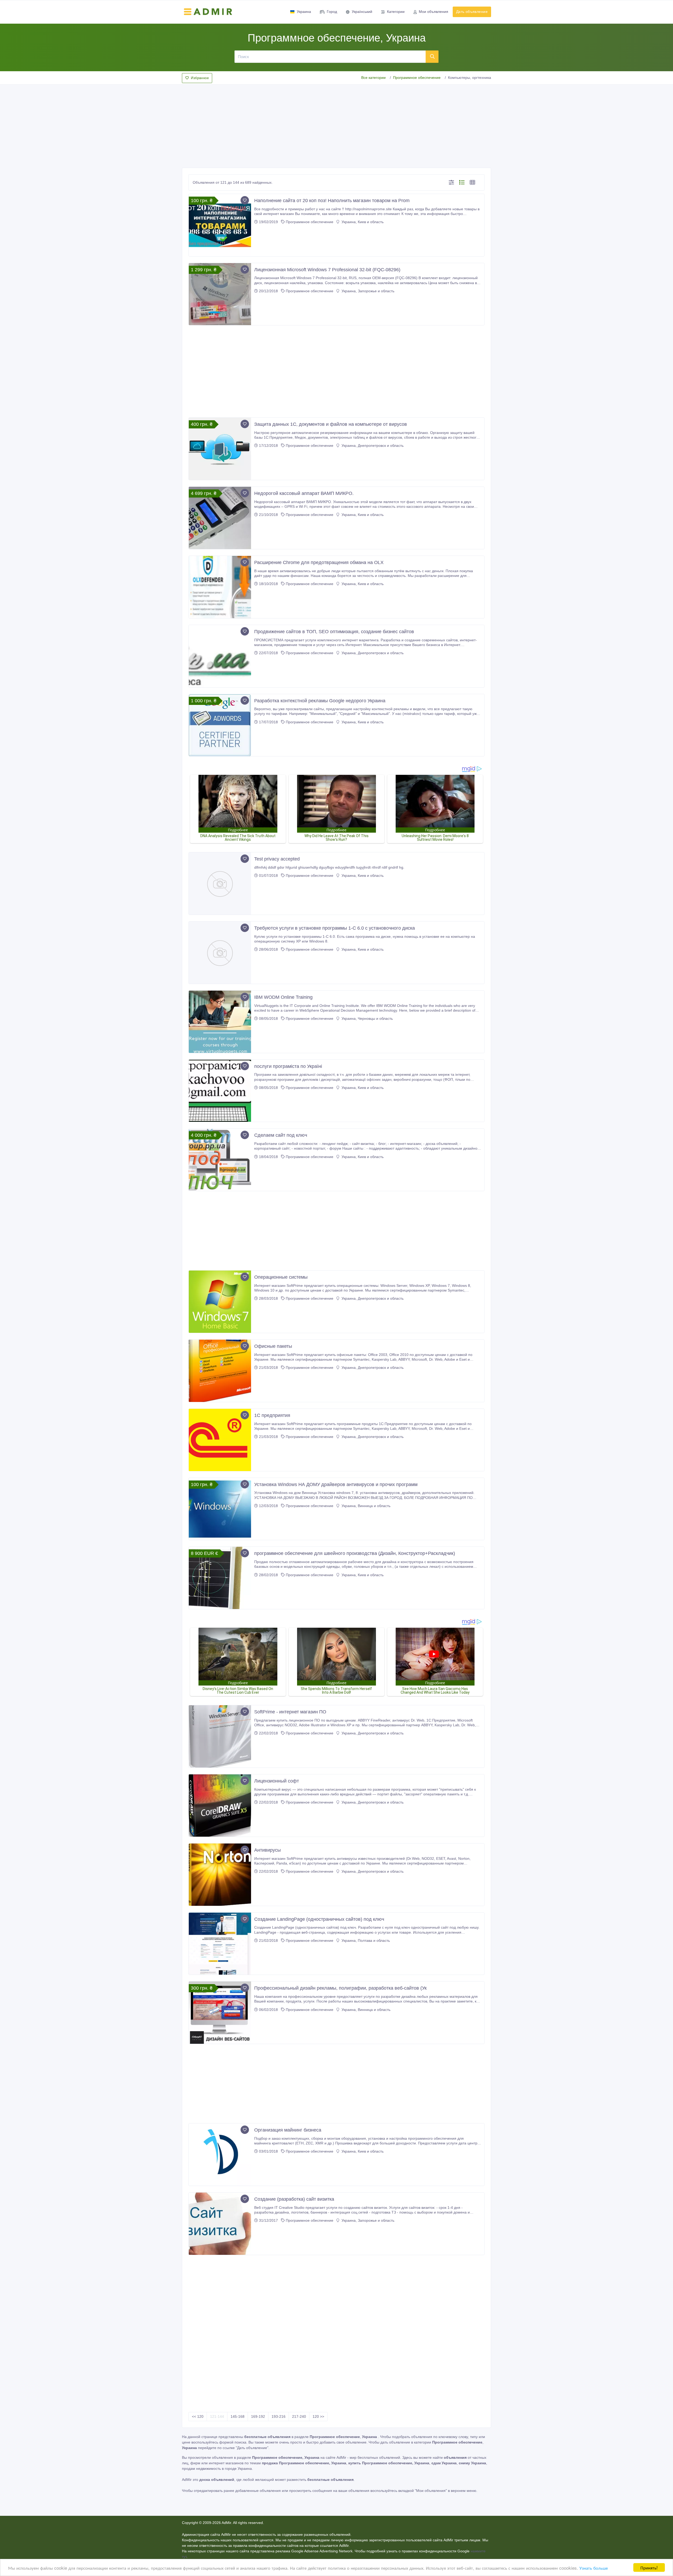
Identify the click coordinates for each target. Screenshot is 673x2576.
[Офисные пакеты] (220, 1371)
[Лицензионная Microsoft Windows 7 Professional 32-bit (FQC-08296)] (220, 294)
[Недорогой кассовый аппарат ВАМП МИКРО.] (220, 518)
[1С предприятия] (220, 1440)
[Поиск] (432, 57)
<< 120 (198, 2416)
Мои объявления (434, 12)
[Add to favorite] (245, 200)
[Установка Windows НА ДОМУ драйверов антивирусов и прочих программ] (220, 1509)
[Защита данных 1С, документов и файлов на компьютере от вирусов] (220, 449)
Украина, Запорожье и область (367, 291)
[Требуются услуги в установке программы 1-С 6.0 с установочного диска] (220, 953)
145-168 (238, 2416)
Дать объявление (472, 12)
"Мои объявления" (431, 2491)
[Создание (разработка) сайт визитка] (220, 2224)
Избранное (200, 78)
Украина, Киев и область (362, 222)
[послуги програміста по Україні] (220, 1091)
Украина (304, 12)
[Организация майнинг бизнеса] (220, 2155)
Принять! (649, 2567)
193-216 (279, 2416)
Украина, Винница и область (365, 1506)
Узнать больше (594, 2568)
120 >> (318, 2416)
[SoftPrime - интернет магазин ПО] (220, 1736)
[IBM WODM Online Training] (220, 1022)
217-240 (299, 2416)
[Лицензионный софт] (220, 1806)
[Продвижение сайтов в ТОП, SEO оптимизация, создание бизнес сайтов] (220, 656)
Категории (396, 12)
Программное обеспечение (417, 78)
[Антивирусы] (220, 1875)
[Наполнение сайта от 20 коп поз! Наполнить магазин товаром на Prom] (220, 225)
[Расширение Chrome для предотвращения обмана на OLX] (220, 587)
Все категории (373, 78)
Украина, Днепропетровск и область (372, 445)
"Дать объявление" (252, 2448)
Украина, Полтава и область (365, 1940)
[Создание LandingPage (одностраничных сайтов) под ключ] (220, 1944)
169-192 (258, 2416)
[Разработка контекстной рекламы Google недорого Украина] (220, 725)
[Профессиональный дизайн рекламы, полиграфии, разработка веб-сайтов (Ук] (220, 2013)
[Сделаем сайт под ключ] (220, 1160)
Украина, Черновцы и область (367, 1018)
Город (332, 12)
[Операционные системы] (220, 1302)
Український (362, 12)
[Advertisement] (336, 125)
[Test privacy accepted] (220, 884)
